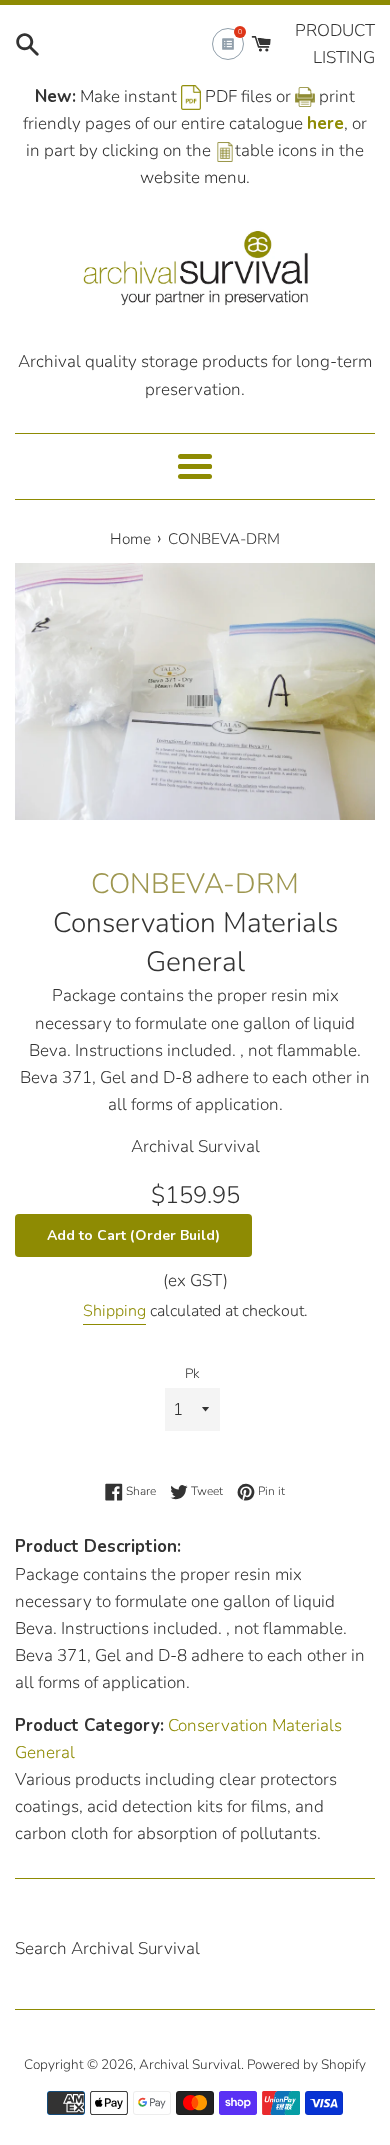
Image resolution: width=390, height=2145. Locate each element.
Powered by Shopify (306, 2064)
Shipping (114, 1311)
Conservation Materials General (195, 942)
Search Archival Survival (107, 1948)
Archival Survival (190, 2064)
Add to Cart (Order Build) (133, 1235)
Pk (192, 1373)
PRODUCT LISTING (335, 44)
